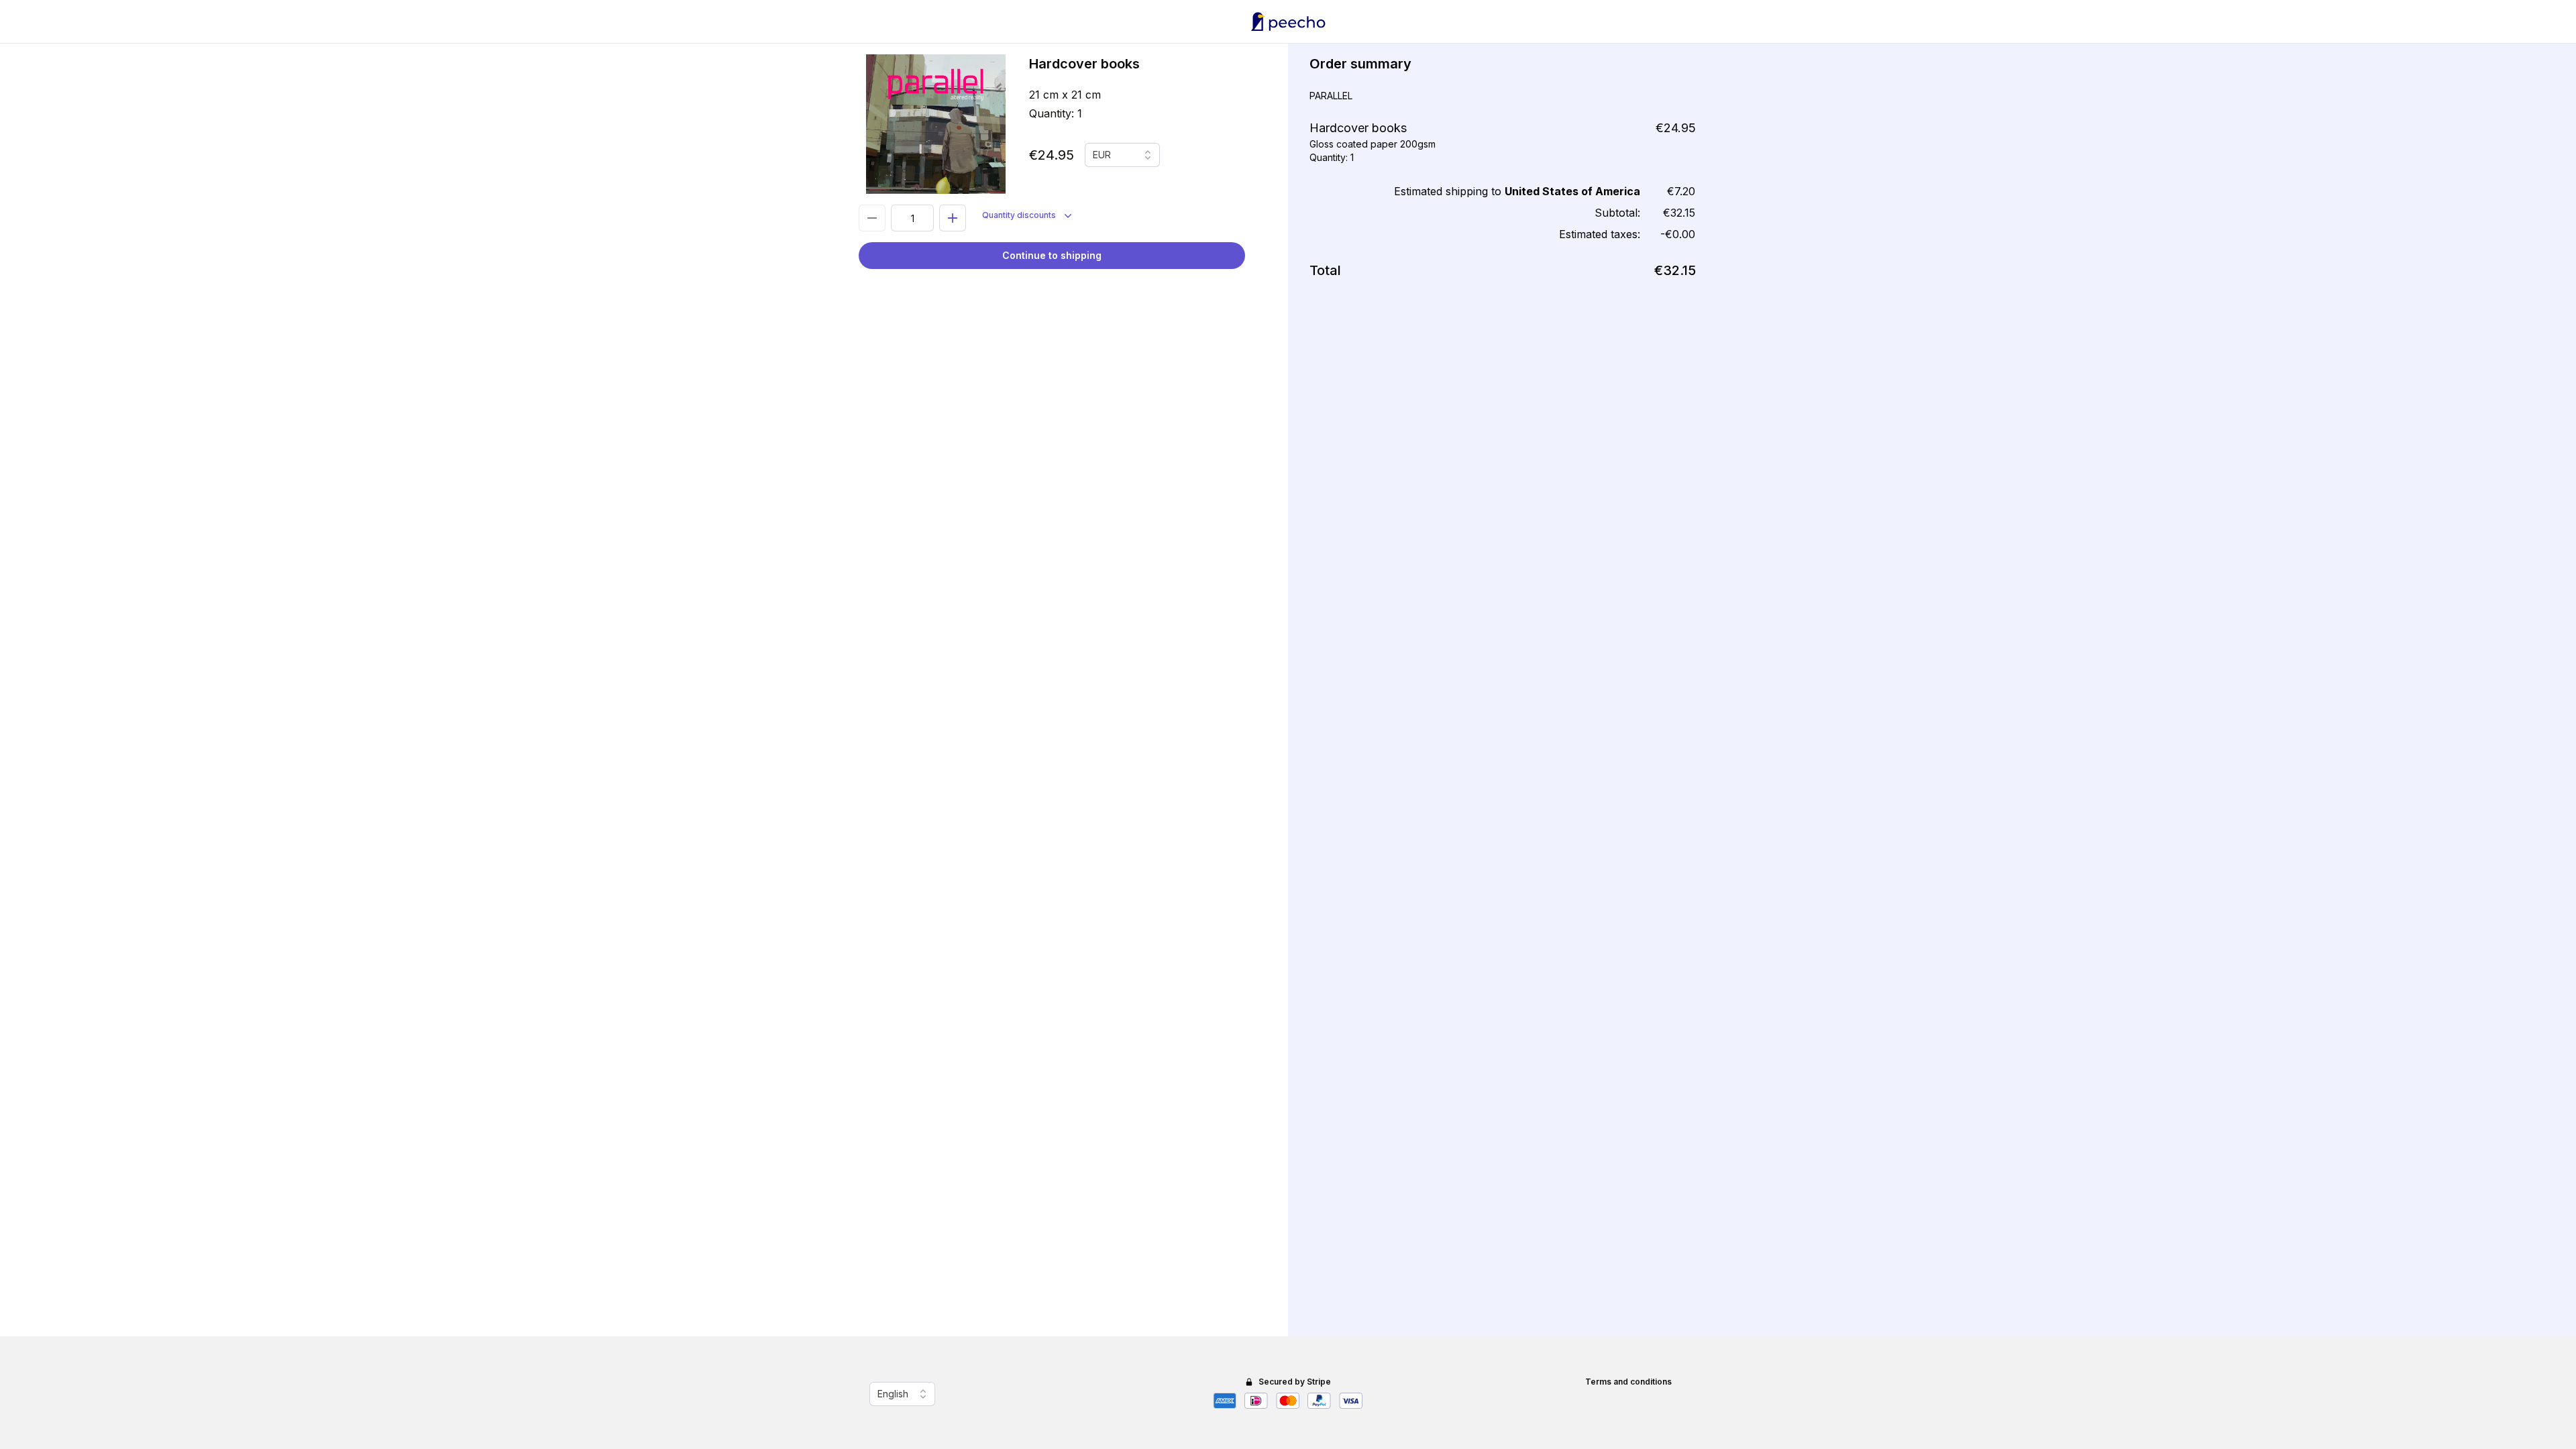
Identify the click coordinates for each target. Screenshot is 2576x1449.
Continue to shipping (1052, 255)
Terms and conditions (1628, 1382)
